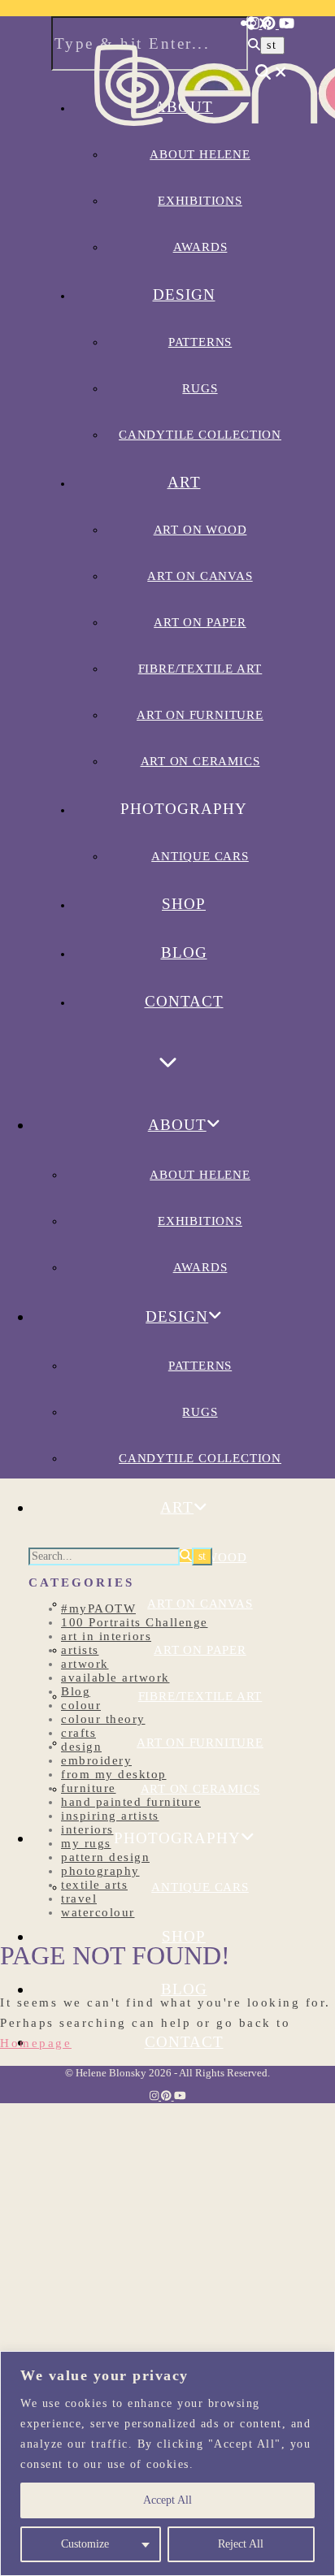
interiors (87, 1829)
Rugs (200, 388)
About (177, 1125)
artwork (85, 1664)
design (81, 1747)
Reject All (241, 2544)
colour (81, 1705)
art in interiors (106, 1636)
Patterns (200, 342)
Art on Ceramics (200, 761)
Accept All (167, 2500)
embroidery (96, 1760)
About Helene (200, 1175)
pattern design (105, 1857)
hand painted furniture (131, 1802)
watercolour (98, 1912)
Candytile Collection (200, 435)
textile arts (94, 1885)
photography (100, 1871)
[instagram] (255, 24)
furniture (89, 1788)
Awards (200, 247)
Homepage (36, 2043)
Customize (85, 2544)
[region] (167, 2463)
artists (80, 1650)
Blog (184, 952)
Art (184, 482)
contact (184, 1001)
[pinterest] (270, 24)
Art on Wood (200, 530)
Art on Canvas (200, 576)
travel (79, 1898)
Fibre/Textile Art (200, 669)
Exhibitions (200, 1221)
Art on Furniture (200, 715)
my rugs (86, 1843)
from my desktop (114, 1774)
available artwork (115, 1678)
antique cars (200, 856)
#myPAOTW (98, 1608)
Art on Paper (200, 622)
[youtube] (287, 24)
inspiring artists (110, 1816)
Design (184, 294)
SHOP (184, 904)
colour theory (103, 1719)
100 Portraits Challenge (135, 1622)
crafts (78, 1733)
